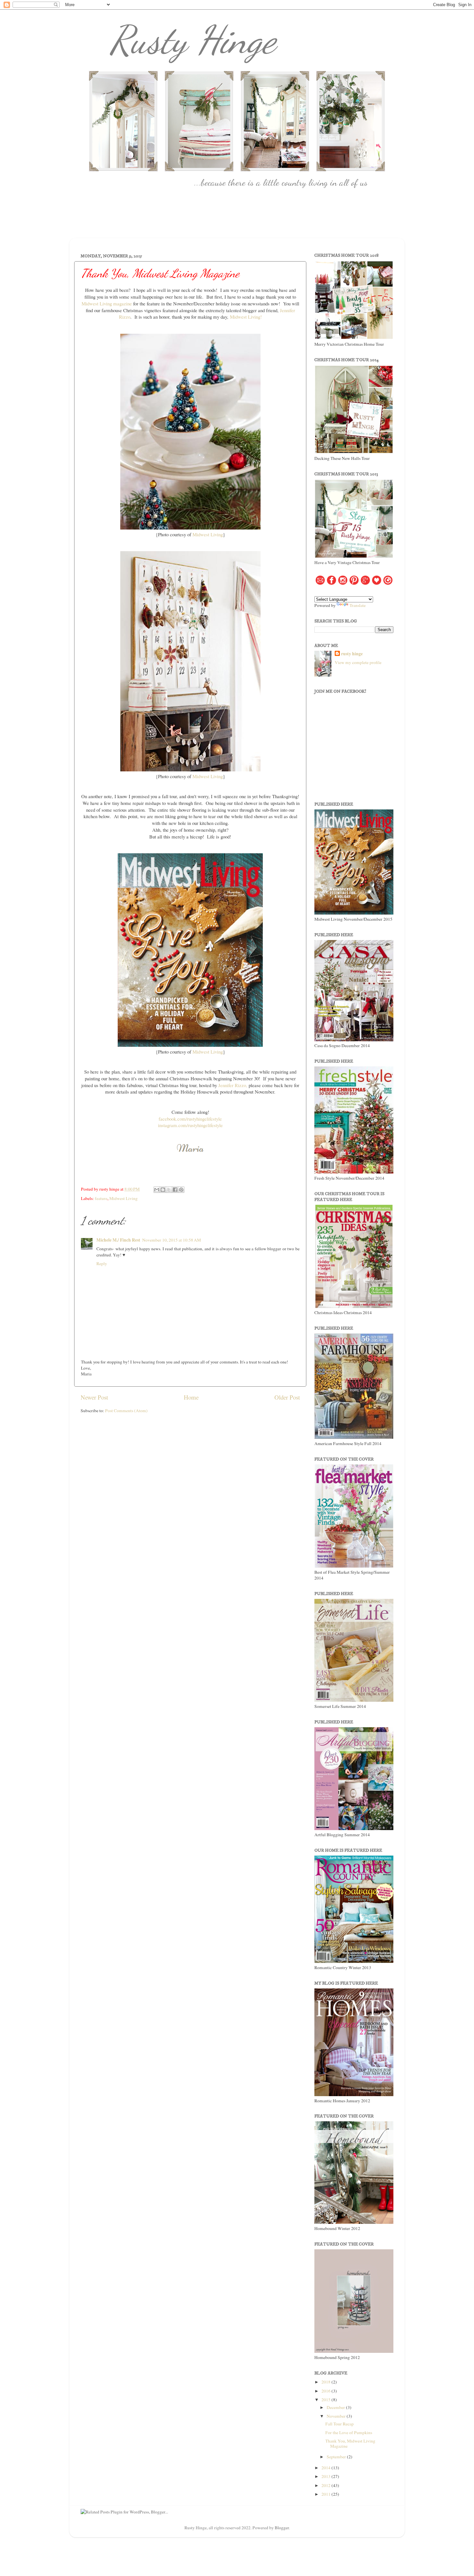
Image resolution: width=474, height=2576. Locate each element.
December (336, 2407)
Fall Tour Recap (340, 2424)
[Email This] (157, 1190)
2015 (326, 2400)
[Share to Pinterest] (181, 1190)
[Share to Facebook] (175, 1190)
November (337, 2416)
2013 (326, 2476)
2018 (326, 2382)
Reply (102, 1263)
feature (101, 1198)
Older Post (287, 1397)
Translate (358, 605)
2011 (326, 2494)
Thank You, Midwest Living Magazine (350, 2443)
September (337, 2457)
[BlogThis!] (163, 1190)
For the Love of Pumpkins (349, 2432)
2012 (326, 2485)
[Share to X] (169, 1190)
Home (191, 1397)
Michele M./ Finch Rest (118, 1240)
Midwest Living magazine (107, 303)
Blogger (282, 2528)
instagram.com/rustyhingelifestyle (190, 1125)
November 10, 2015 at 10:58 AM (172, 1240)
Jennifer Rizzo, (233, 1085)
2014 (326, 2468)
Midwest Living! (246, 317)
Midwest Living (208, 534)
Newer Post (94, 1397)
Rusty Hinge (193, 40)
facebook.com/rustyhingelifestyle (190, 1119)
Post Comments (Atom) (126, 1411)
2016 (326, 2391)
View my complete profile (358, 662)
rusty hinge (352, 654)
